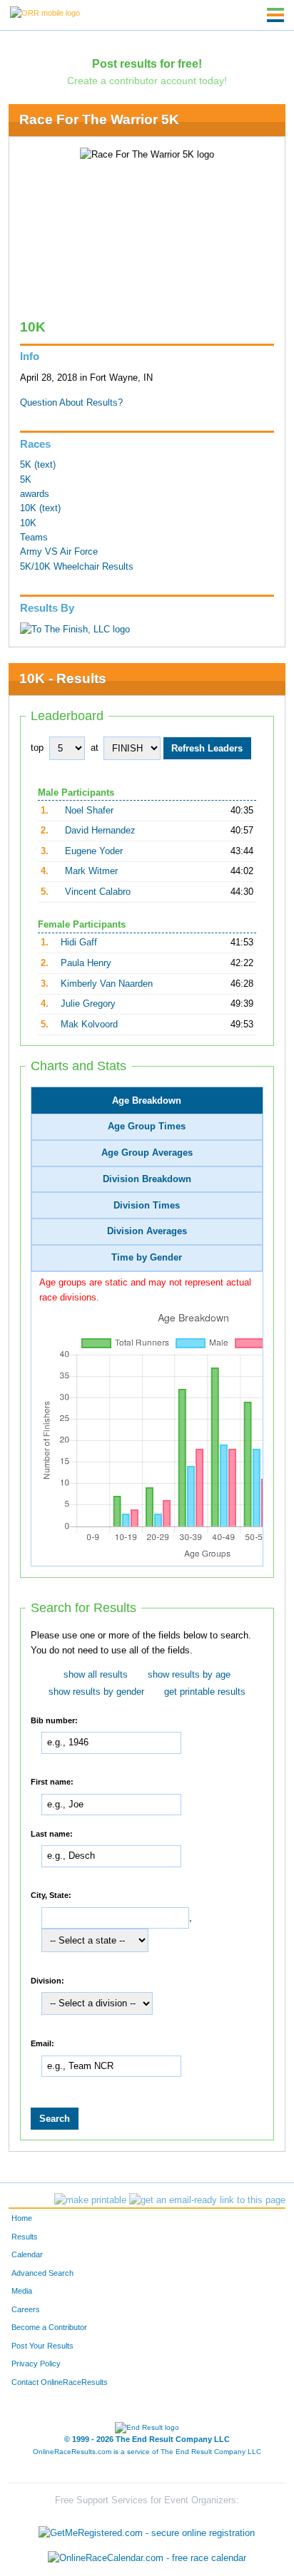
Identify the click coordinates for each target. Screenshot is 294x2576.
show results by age (189, 1675)
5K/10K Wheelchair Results (77, 567)
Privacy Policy (36, 2364)
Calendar (27, 2254)
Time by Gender (147, 1258)
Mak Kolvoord (89, 1025)
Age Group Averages (147, 1153)
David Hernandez (100, 831)
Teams (34, 538)
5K (26, 480)
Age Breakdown (147, 1101)
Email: (42, 2043)
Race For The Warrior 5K (99, 119)
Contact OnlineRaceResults (60, 2382)
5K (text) (38, 465)
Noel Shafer (89, 811)
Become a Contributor (49, 2327)
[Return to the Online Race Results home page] (45, 12)
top (37, 748)
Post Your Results (42, 2346)
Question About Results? (71, 403)
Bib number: (54, 1720)
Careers (26, 2309)
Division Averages (147, 1231)
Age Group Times (147, 1127)
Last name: (52, 1833)
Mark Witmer (91, 871)
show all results (96, 1675)
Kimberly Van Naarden (107, 984)
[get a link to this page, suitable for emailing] (207, 2200)
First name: (52, 1782)
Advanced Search (42, 2273)
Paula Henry (86, 963)
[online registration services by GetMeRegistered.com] (147, 2529)
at (95, 748)
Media (22, 2291)
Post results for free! (147, 63)
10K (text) (40, 508)
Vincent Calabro (98, 892)
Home (22, 2218)
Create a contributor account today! (147, 81)
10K (28, 523)
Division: (47, 1980)
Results (25, 2237)
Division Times (147, 1206)
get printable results (205, 1692)
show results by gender (96, 1692)
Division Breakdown (147, 1179)
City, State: (51, 1895)
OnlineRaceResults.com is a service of (147, 2452)
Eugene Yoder (94, 851)
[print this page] (90, 2200)
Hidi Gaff (79, 943)
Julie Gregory (88, 1004)
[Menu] (275, 15)
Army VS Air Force (59, 552)
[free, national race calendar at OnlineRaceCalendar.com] (147, 2559)
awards (35, 494)
